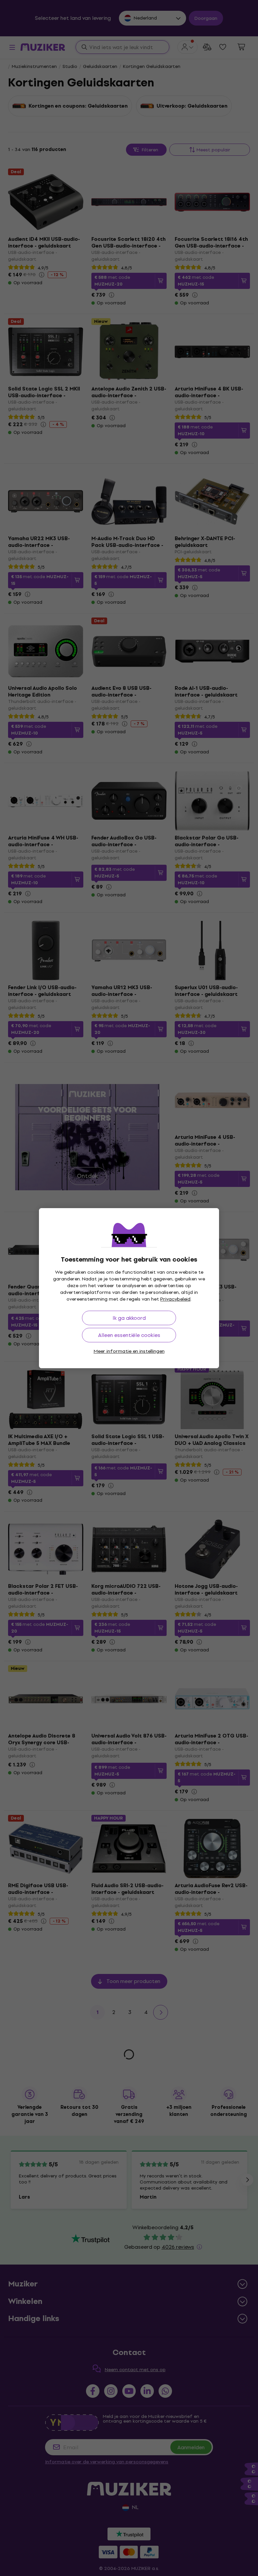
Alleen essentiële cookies (129, 1335)
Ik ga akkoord (129, 1318)
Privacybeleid (175, 1299)
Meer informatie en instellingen (129, 1351)
